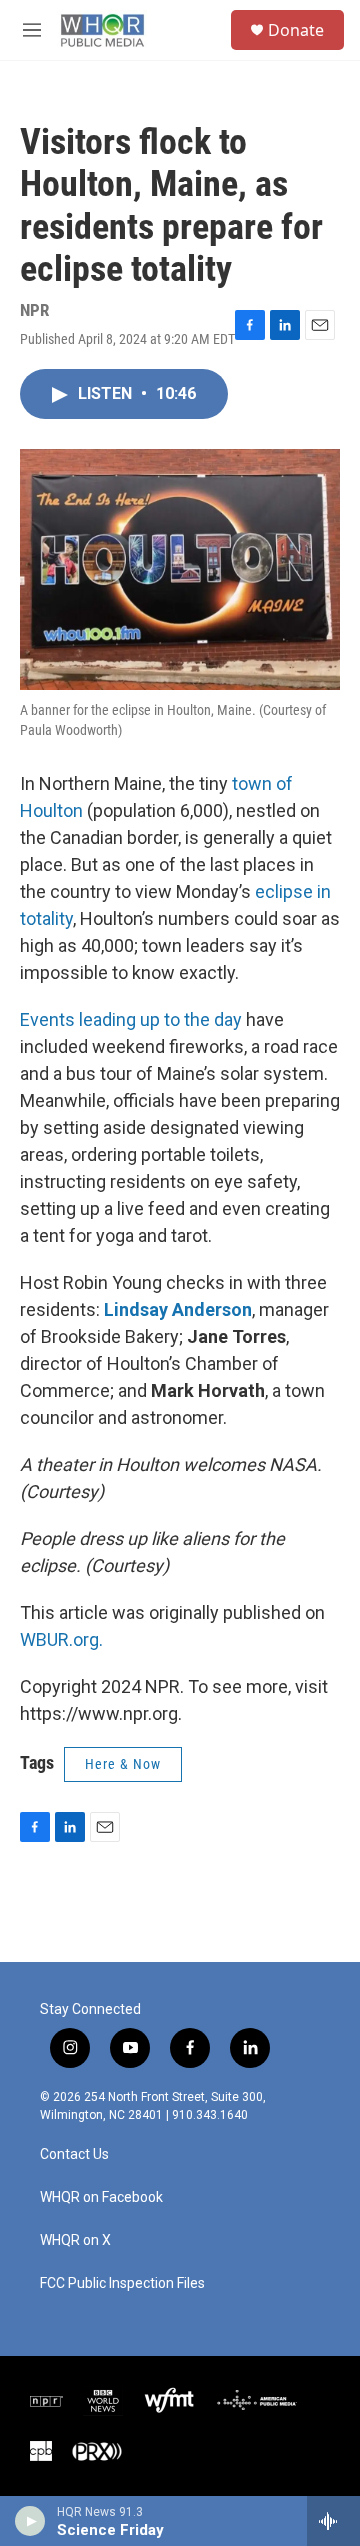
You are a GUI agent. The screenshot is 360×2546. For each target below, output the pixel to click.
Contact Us (74, 2154)
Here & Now (123, 1764)
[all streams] (333, 2521)
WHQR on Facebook (101, 2197)
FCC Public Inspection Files (122, 2283)
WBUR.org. (61, 1639)
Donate (296, 30)
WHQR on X (75, 2240)
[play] (30, 2521)
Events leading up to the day (131, 1019)
